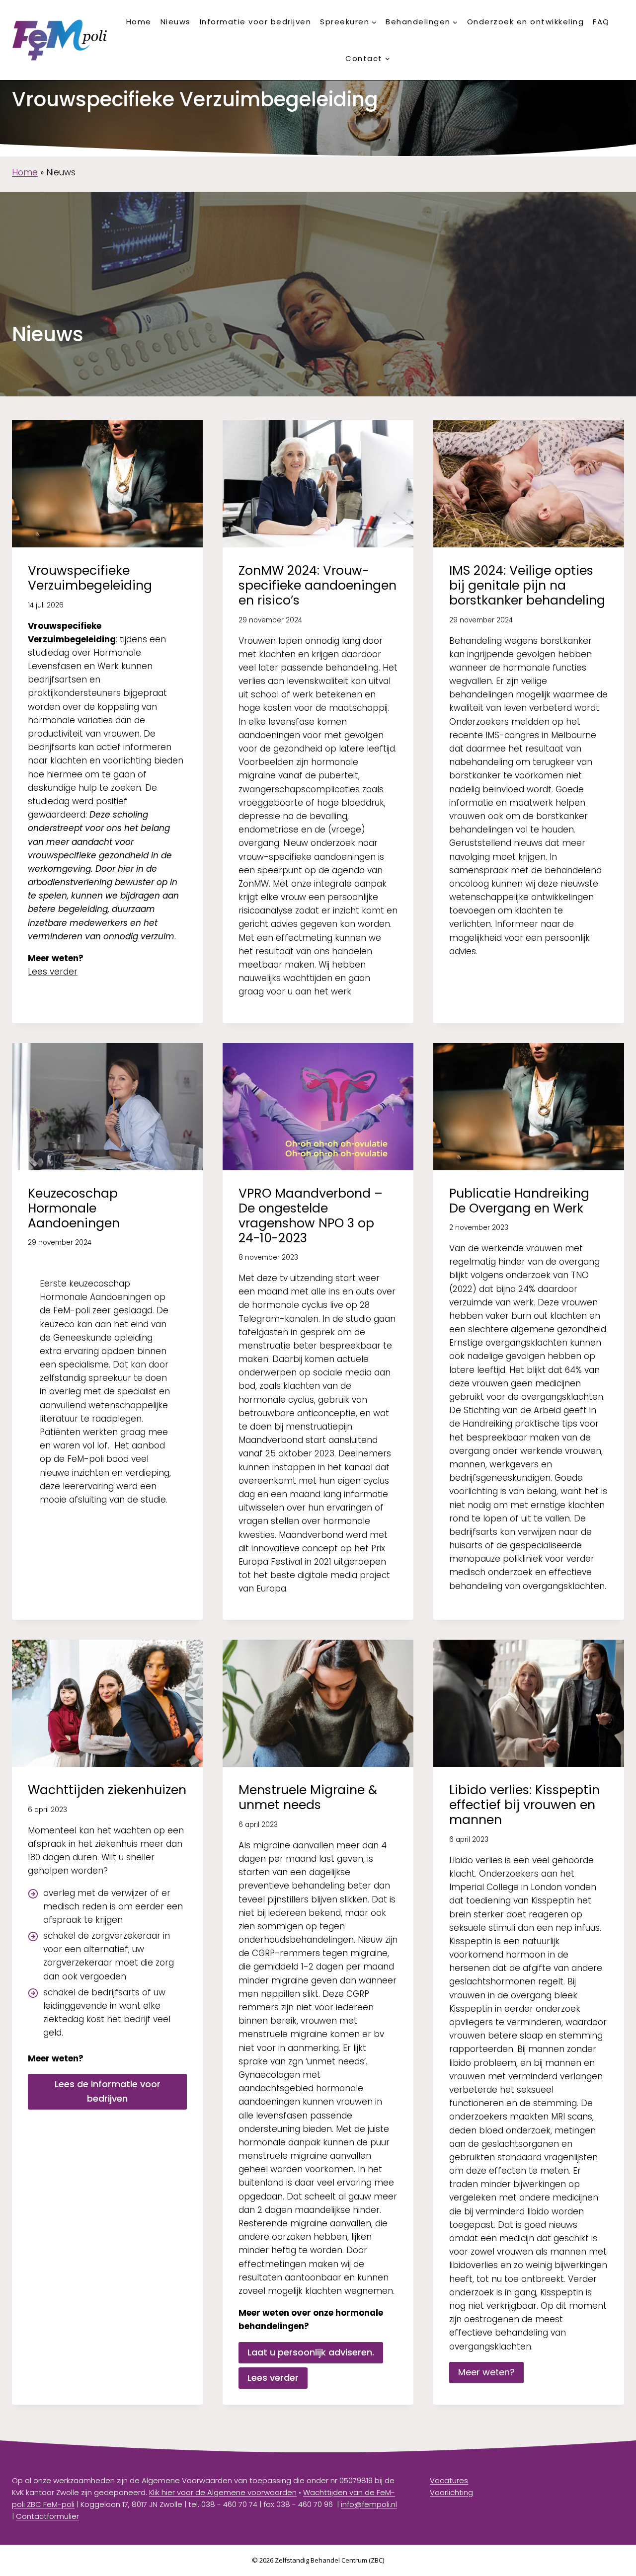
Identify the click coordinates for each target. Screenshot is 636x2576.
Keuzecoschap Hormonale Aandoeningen (74, 1208)
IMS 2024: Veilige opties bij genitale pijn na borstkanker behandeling (527, 585)
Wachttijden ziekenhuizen (107, 1790)
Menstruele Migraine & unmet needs (308, 1797)
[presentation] (107, 484)
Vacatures (449, 2480)
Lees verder (53, 972)
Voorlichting (451, 2492)
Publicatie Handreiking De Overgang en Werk (519, 1201)
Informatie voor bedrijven (256, 22)
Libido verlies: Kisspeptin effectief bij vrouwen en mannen (524, 1805)
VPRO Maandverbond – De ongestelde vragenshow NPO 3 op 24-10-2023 (311, 1216)
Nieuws (176, 22)
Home (139, 22)
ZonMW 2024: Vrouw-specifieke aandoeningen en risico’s (318, 585)
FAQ (601, 22)
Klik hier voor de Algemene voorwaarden (223, 2492)
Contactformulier (47, 2516)
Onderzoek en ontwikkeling (526, 22)
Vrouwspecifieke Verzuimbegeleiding (90, 578)
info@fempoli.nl (369, 2504)
